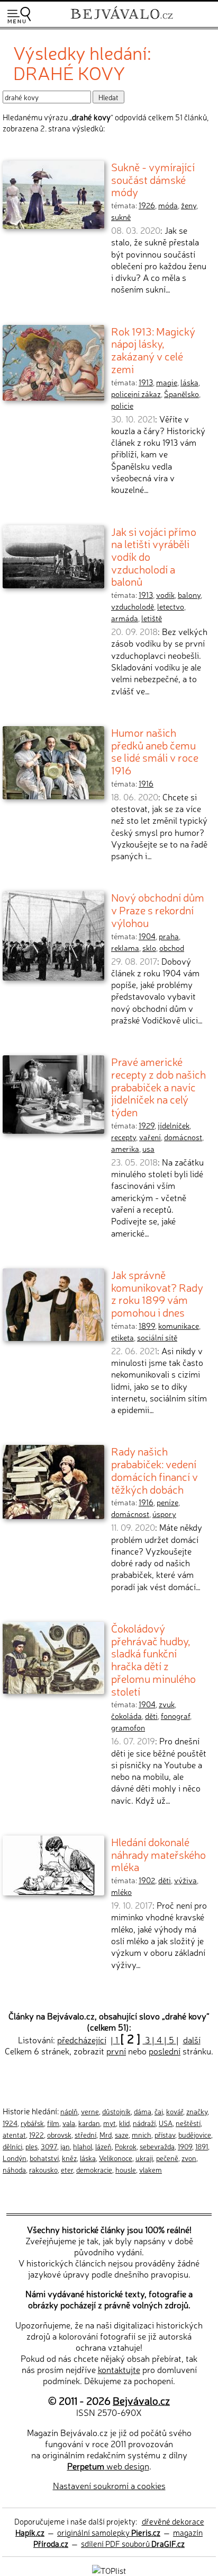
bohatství (44, 2158)
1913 (146, 382)
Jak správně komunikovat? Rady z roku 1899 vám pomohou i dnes (157, 1293)
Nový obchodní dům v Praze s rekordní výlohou (158, 909)
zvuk (167, 1704)
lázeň (103, 2146)
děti (151, 1716)
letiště (152, 618)
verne (90, 2111)
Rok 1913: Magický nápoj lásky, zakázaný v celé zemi (153, 350)
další (192, 2040)
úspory (164, 1514)
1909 (185, 2146)
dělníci (12, 2146)
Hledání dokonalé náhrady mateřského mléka (158, 1854)
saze (122, 2134)
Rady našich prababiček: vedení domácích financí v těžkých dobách (155, 1470)
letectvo (171, 606)
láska (189, 382)
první (116, 2051)
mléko (121, 1892)
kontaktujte (119, 2369)
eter (67, 2169)
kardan (89, 2123)
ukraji (144, 2158)
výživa (185, 1880)
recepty (124, 1137)
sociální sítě (157, 1337)
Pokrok (126, 2146)
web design (108, 2466)
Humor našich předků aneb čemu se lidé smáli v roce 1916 (155, 751)
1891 (202, 2146)
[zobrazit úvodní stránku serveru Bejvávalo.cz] (122, 20)
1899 (147, 1326)
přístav (165, 2134)
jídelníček (174, 1125)
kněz (69, 2158)
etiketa (122, 1337)
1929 (147, 1125)
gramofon (128, 1727)
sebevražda (157, 2146)
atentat (14, 2134)
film (53, 2123)
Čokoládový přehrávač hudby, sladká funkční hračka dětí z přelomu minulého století (153, 1659)
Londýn (15, 2158)
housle (126, 2169)
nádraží (144, 2123)
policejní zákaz (136, 394)
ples (31, 2146)
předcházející (82, 2040)
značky (197, 2111)
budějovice (195, 2134)
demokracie (94, 2169)
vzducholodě (133, 606)
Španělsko (181, 394)
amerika (125, 1149)
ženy (189, 205)
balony (189, 595)
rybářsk (32, 2123)
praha (169, 936)
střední (85, 2134)
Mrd (106, 2134)
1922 (37, 2134)
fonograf (175, 1716)
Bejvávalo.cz (141, 2400)
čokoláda (126, 1716)
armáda (125, 618)
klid (124, 2123)
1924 (10, 2123)
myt (110, 2123)
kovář (175, 2111)
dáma (143, 2111)
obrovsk (59, 2134)
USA (166, 2123)
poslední (165, 2051)
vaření (150, 1137)
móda (168, 205)
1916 (146, 783)
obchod (172, 948)
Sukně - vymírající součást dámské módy (153, 179)
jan (65, 2146)
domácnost (183, 1137)
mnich (142, 2134)
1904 (147, 936)
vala (69, 2123)
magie (167, 382)
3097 (49, 2146)
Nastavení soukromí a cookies (109, 2485)
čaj (159, 2111)
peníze (167, 1502)
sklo (149, 948)
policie (122, 405)
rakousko (43, 2169)
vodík (165, 595)
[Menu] (19, 15)
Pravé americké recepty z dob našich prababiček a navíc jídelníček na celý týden (158, 1086)
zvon (189, 2158)
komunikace (179, 1326)
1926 (147, 205)
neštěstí (188, 2123)
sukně (121, 217)
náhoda (14, 2169)
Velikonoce (116, 2158)
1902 (147, 1880)
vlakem (151, 2169)
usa (148, 1149)
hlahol (83, 2146)
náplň (69, 2111)
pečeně (167, 2158)
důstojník (116, 2111)
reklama (125, 948)
